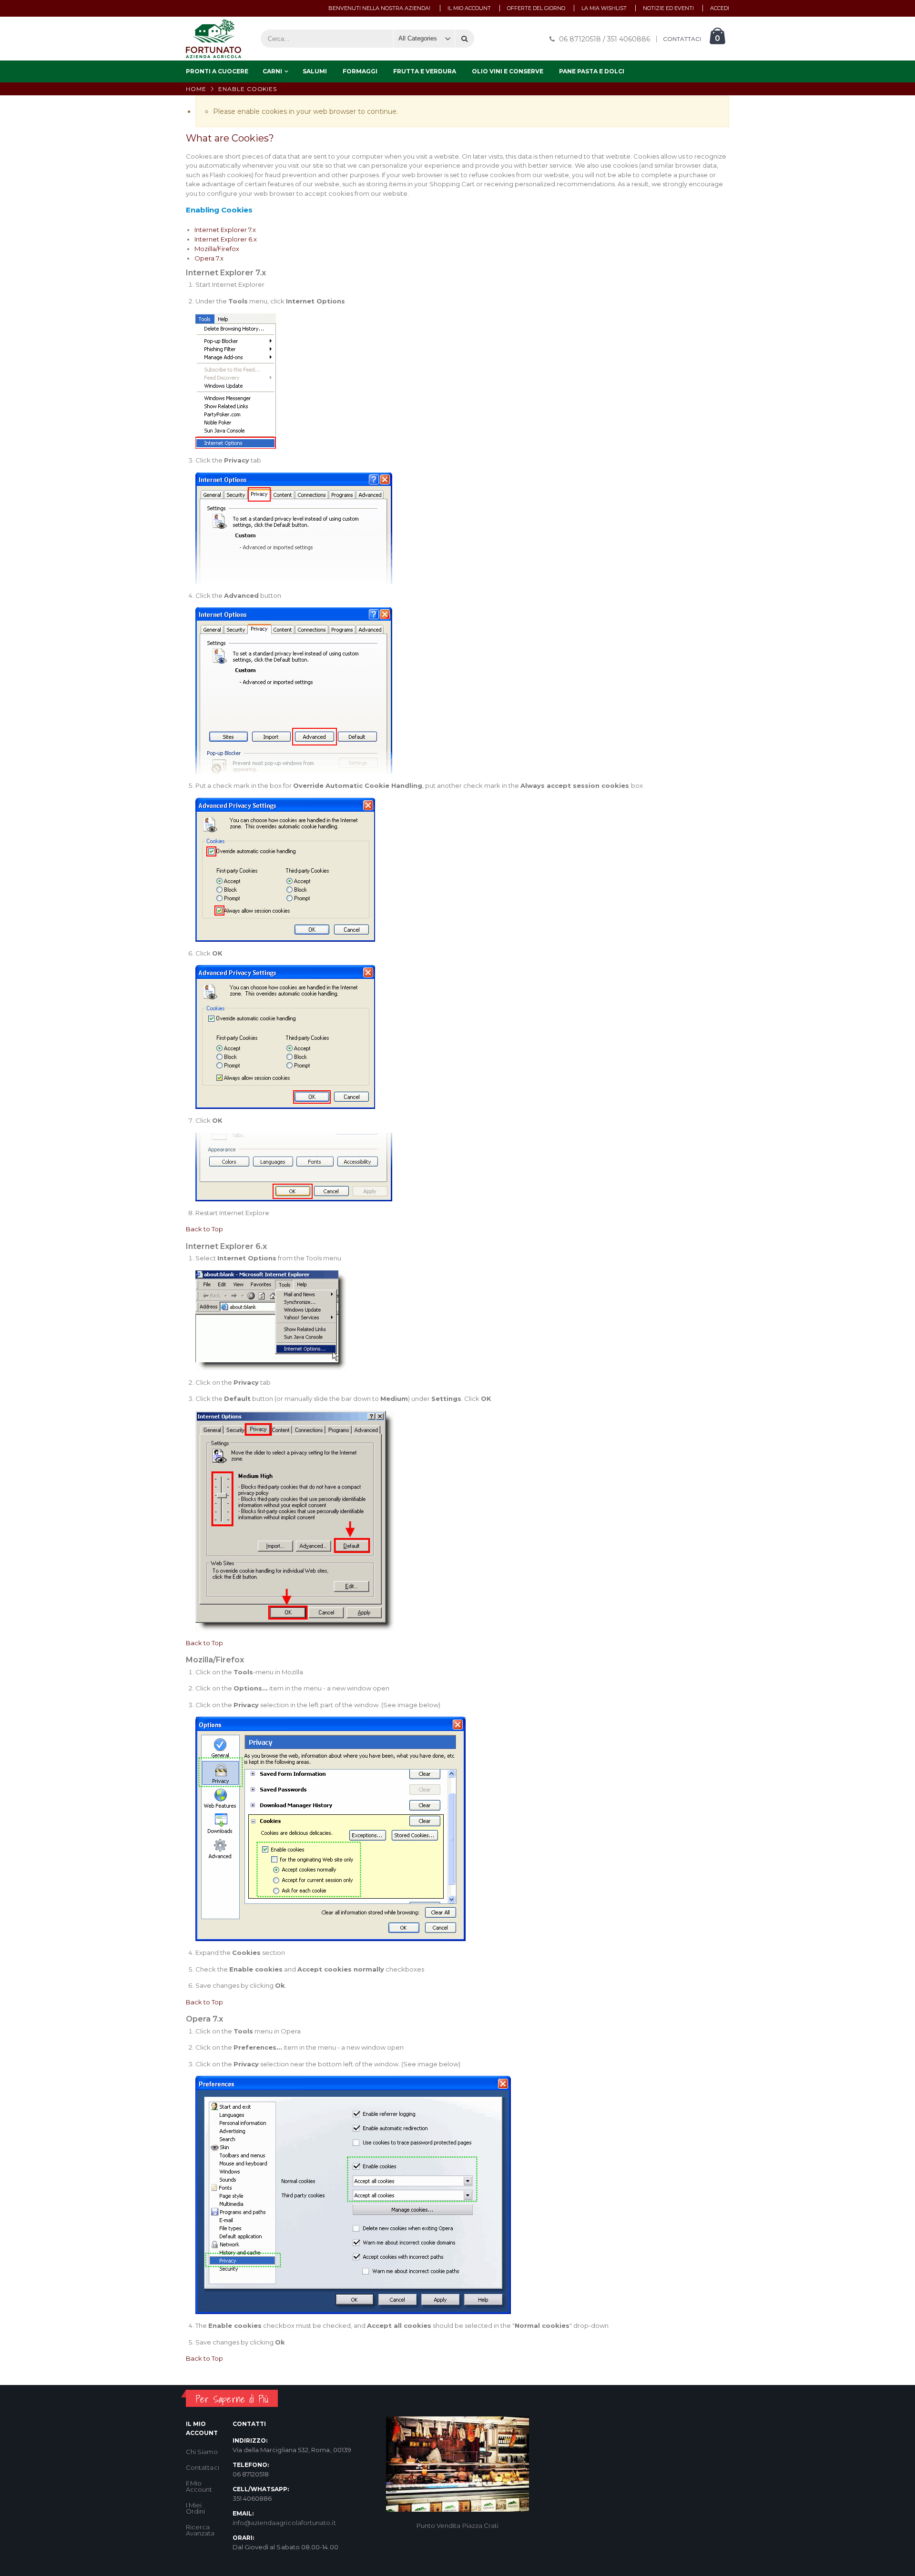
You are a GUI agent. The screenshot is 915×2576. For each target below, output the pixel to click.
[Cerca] (465, 39)
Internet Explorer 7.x (225, 230)
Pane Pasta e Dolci (592, 71)
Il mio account (469, 8)
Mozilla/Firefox (217, 249)
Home (196, 89)
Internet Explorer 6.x (226, 239)
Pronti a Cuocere (217, 71)
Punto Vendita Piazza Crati (458, 2526)
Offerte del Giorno (536, 8)
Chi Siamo (202, 2452)
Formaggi (360, 71)
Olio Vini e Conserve (508, 71)
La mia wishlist (604, 8)
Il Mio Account (199, 2486)
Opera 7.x (209, 258)
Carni (272, 71)
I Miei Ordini (195, 2508)
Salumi (315, 71)
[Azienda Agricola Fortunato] (213, 39)
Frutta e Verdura (425, 71)
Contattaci (203, 2467)
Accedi (720, 8)
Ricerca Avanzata (200, 2530)
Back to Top (204, 1229)
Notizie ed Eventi (668, 8)
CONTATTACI (682, 39)
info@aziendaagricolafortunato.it (284, 2523)
